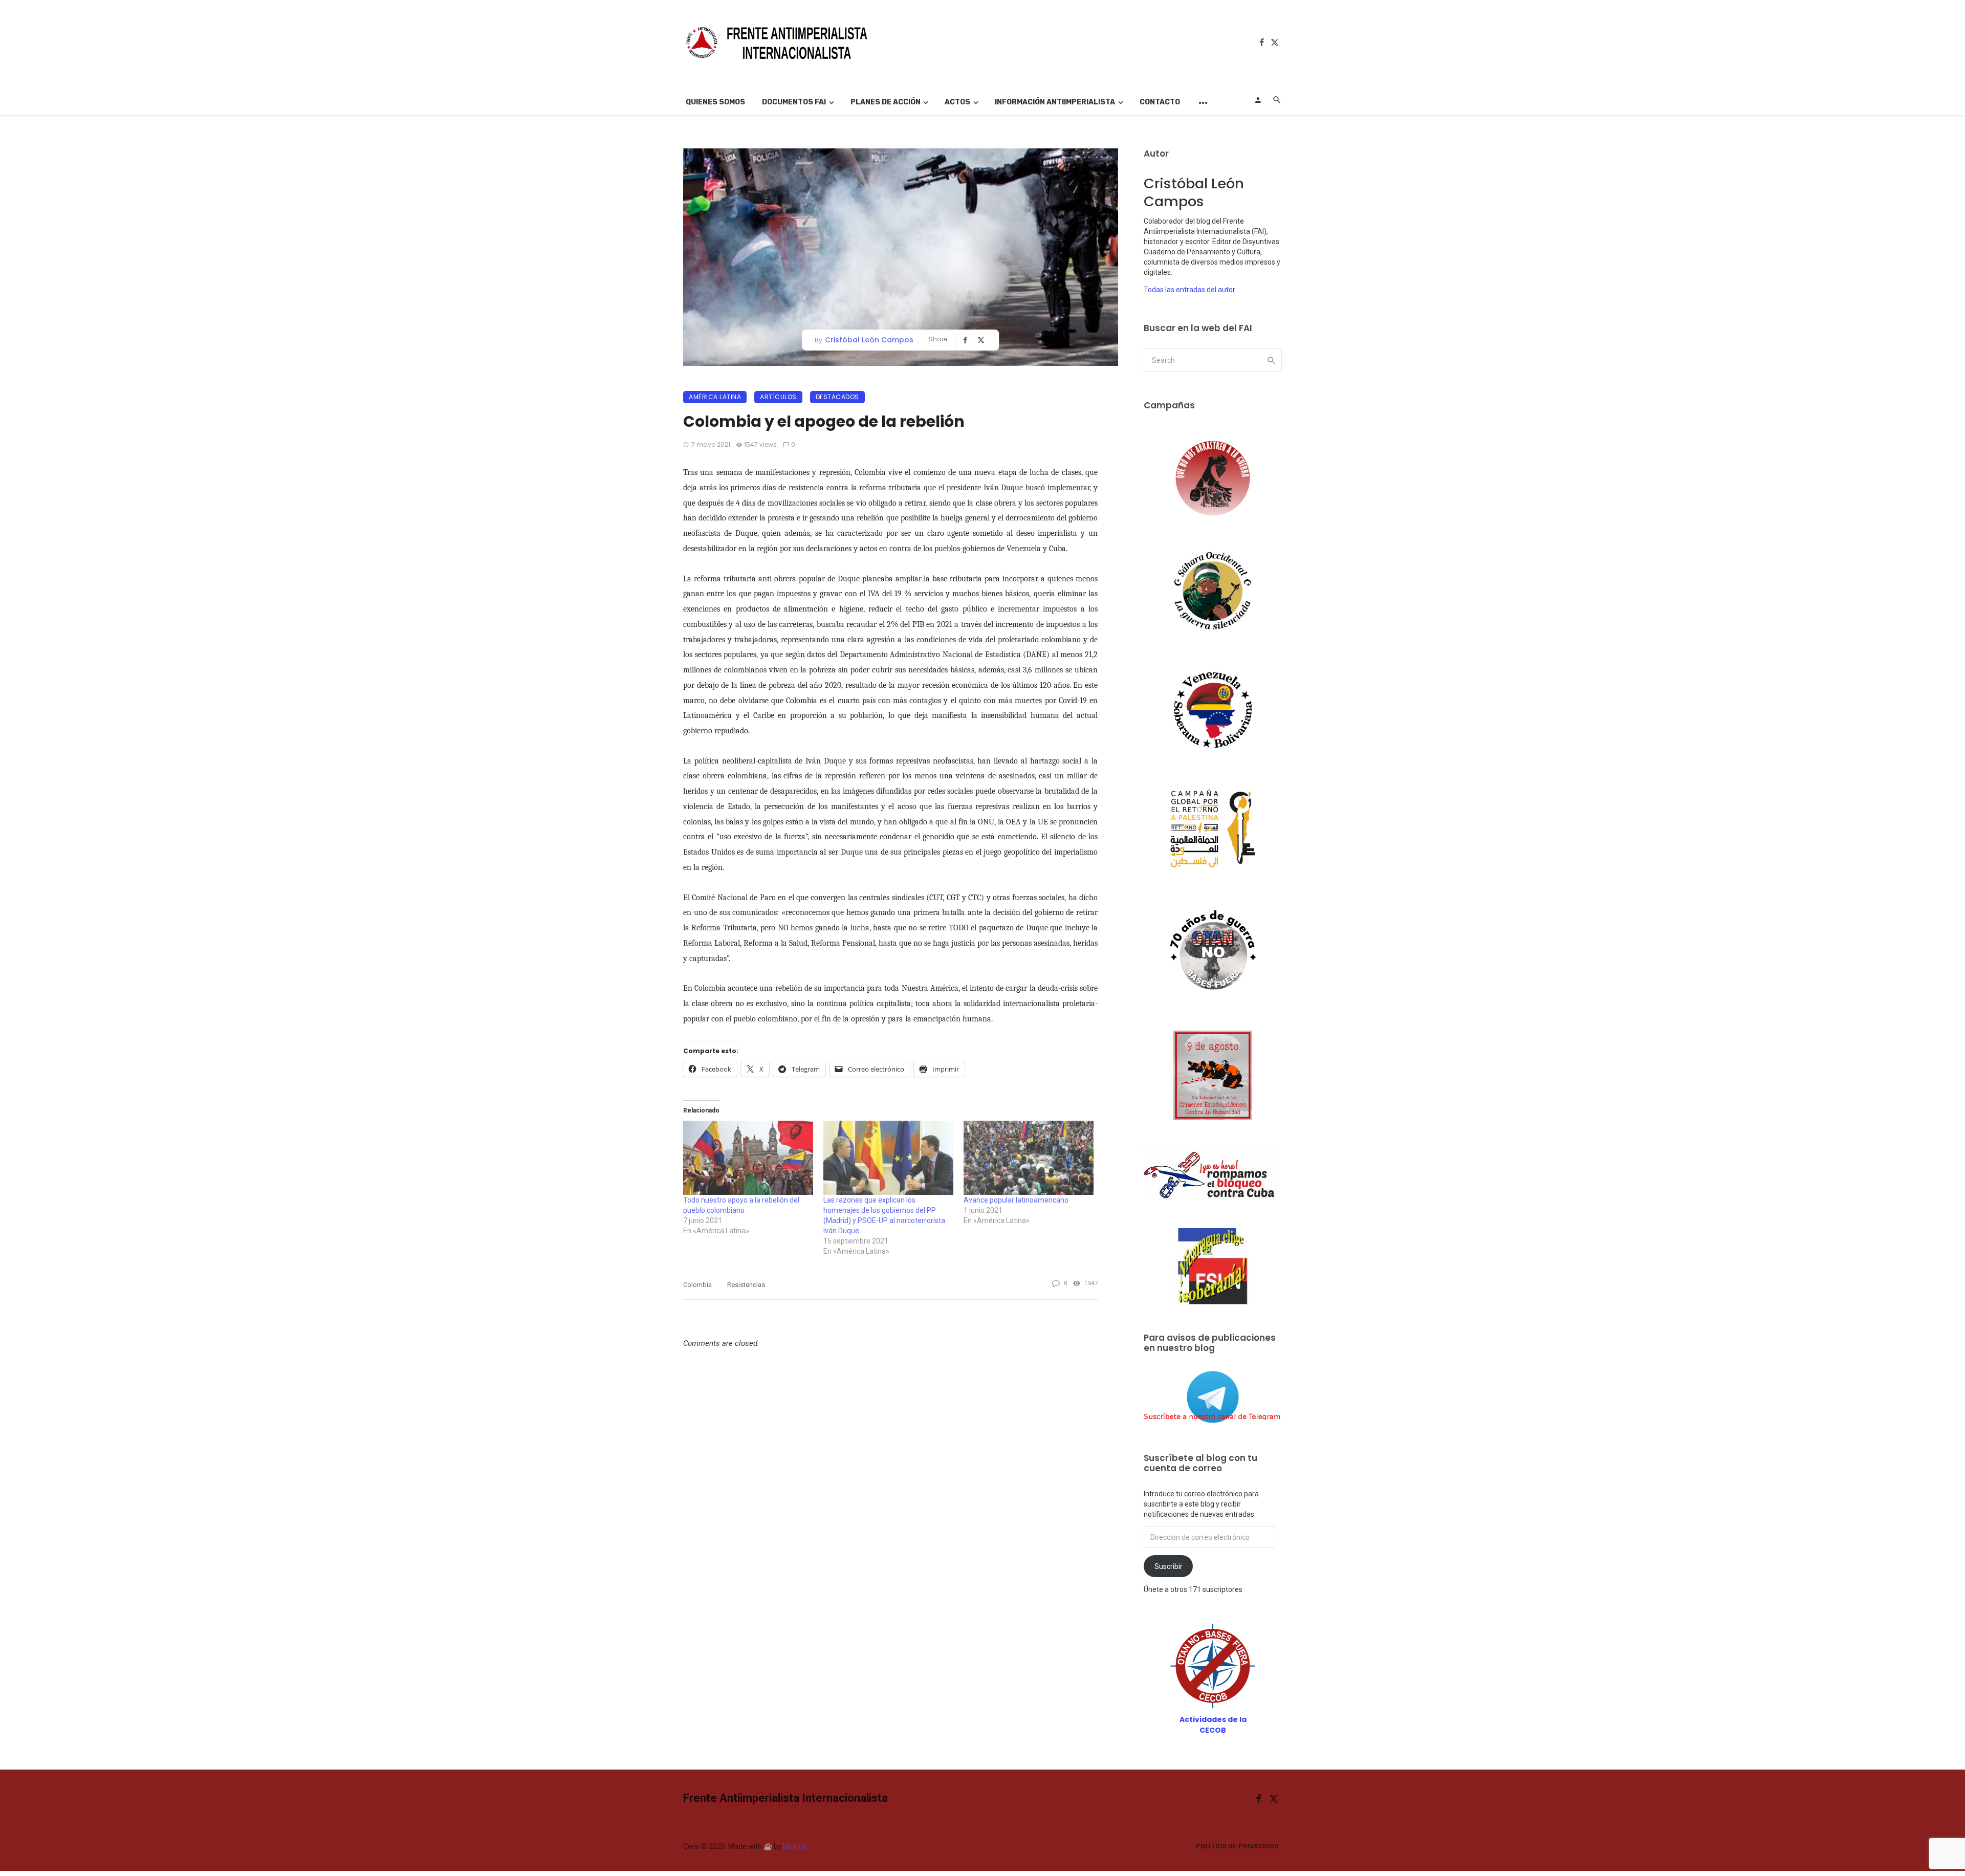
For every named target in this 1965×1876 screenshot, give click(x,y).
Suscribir (1169, 1566)
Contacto (1160, 102)
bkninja (794, 1846)
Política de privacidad (1237, 1846)
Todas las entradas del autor (1189, 290)
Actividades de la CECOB (1213, 1725)
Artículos (778, 397)
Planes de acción (886, 102)
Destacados (837, 397)
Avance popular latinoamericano (1016, 1200)
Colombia (697, 1285)
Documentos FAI (794, 102)
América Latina (715, 397)
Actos (957, 102)
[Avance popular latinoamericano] (1029, 1158)
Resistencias (746, 1285)
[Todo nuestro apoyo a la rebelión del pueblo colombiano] (748, 1158)
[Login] (1258, 100)
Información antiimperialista (1055, 102)
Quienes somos (715, 102)
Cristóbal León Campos (869, 340)
